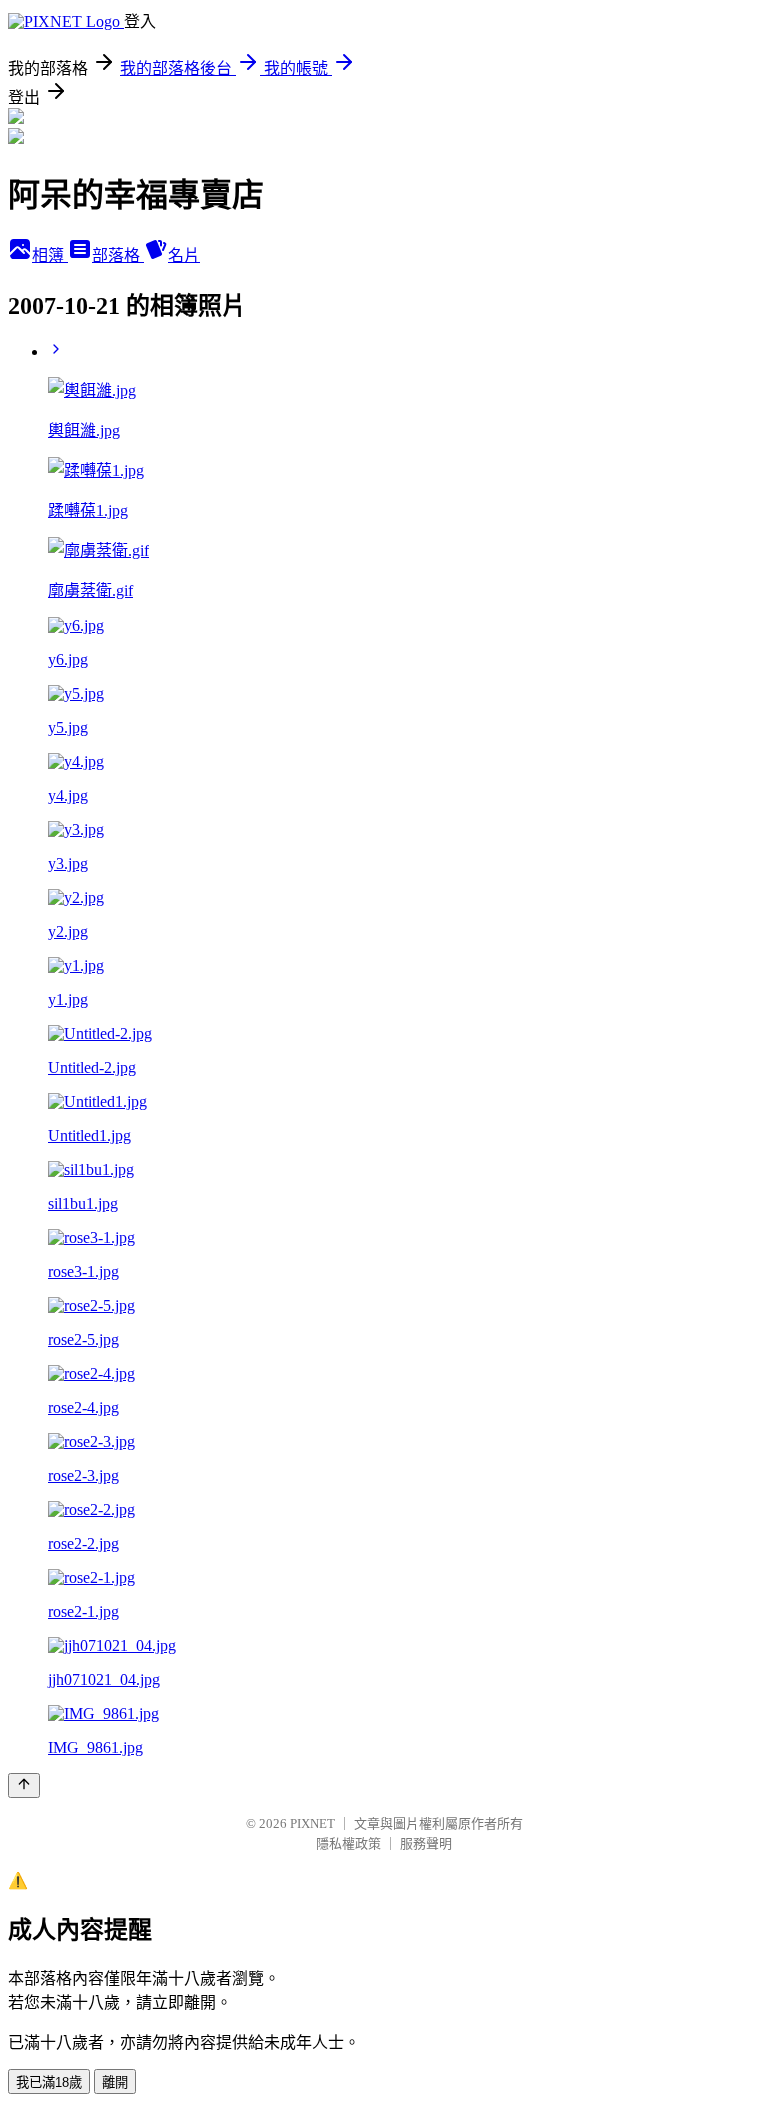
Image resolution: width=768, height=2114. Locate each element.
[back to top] (24, 1785)
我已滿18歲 (49, 2082)
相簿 (50, 255)
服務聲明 (426, 1843)
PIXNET (312, 1823)
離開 (115, 2082)
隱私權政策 (348, 1843)
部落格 (118, 255)
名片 (184, 255)
